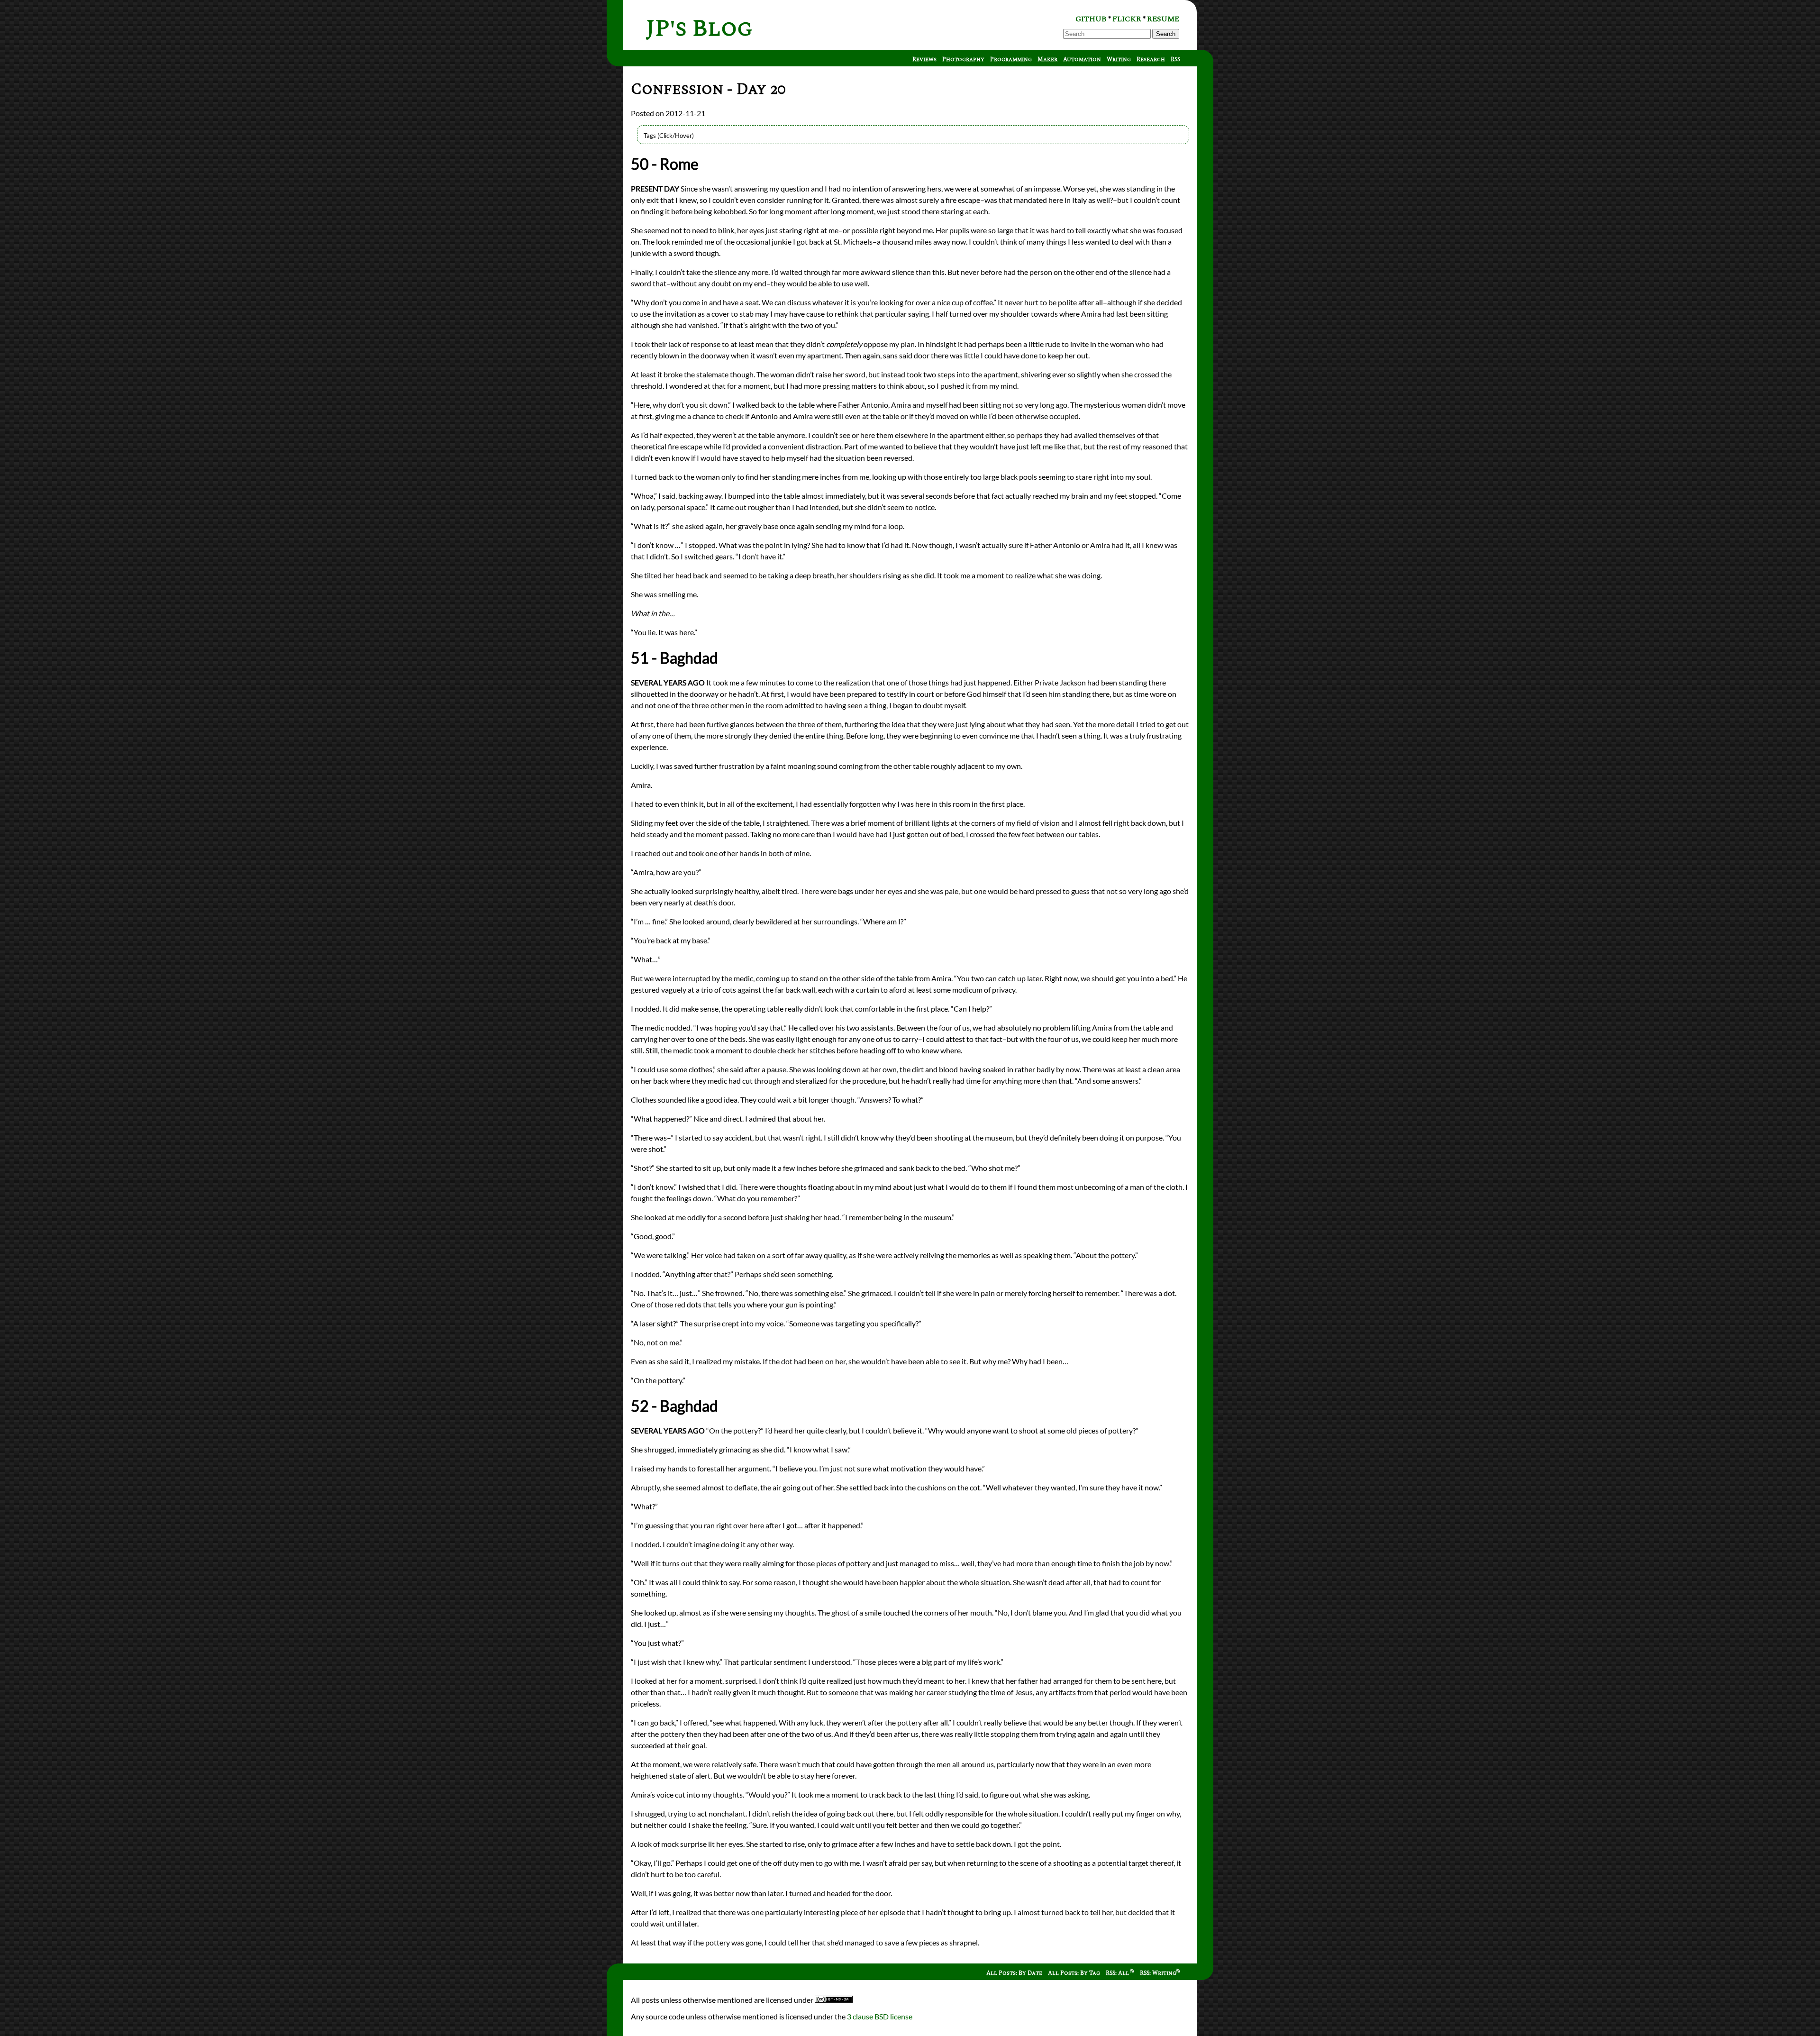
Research (1151, 59)
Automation (1082, 59)
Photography (963, 59)
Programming (1011, 59)
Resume (1163, 19)
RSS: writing (1158, 1973)
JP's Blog (699, 29)
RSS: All (1118, 1973)
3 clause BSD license (880, 2016)
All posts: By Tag (1074, 1973)
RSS (1175, 59)
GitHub (1091, 19)
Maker (1047, 59)
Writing (1119, 59)
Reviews (924, 59)
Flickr (1127, 19)
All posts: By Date (1014, 1973)
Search (1166, 34)
